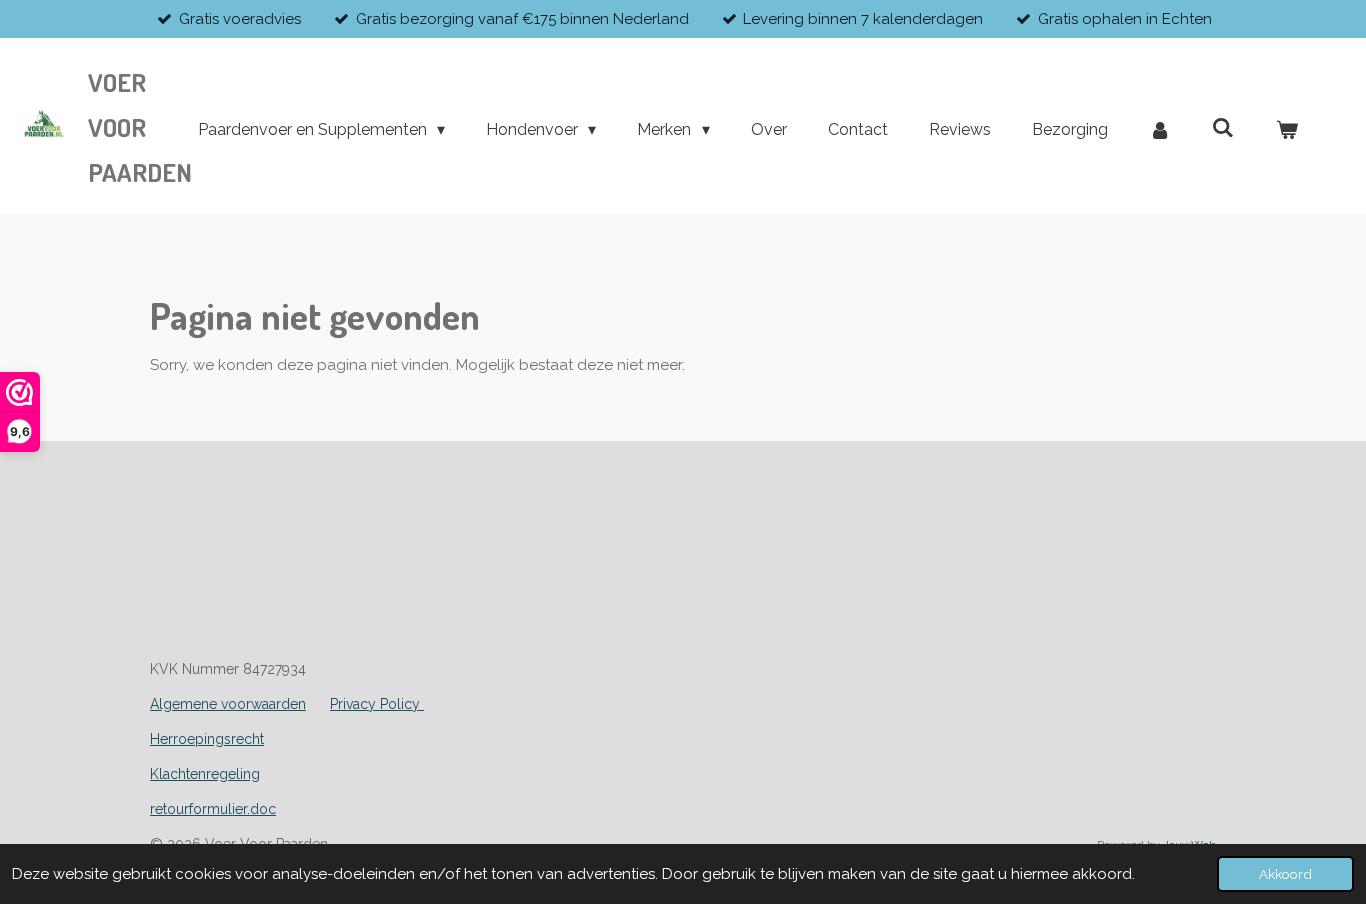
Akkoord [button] (1285, 874)
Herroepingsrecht (207, 739)
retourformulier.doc (213, 809)
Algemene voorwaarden (228, 704)
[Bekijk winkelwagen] (1287, 130)
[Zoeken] (1223, 127)
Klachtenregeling (205, 774)
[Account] (1160, 130)
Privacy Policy (377, 704)
